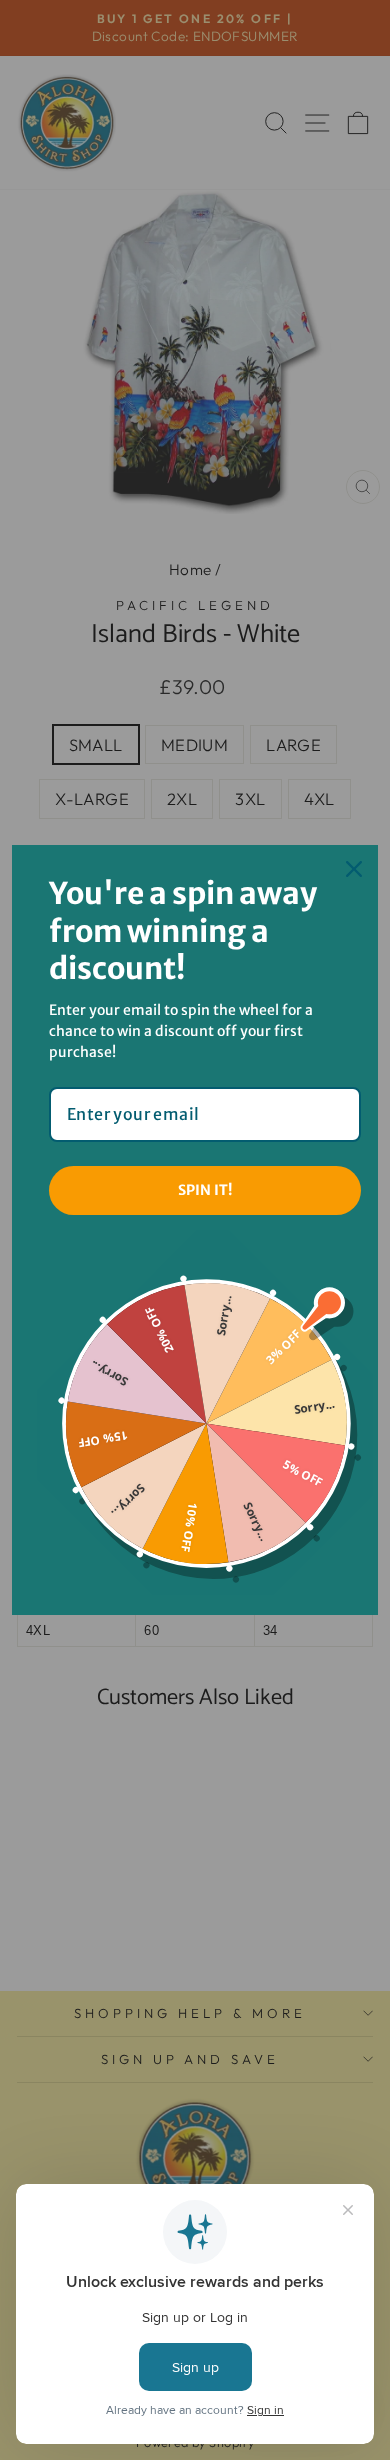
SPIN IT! (205, 1190)
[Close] (354, 869)
